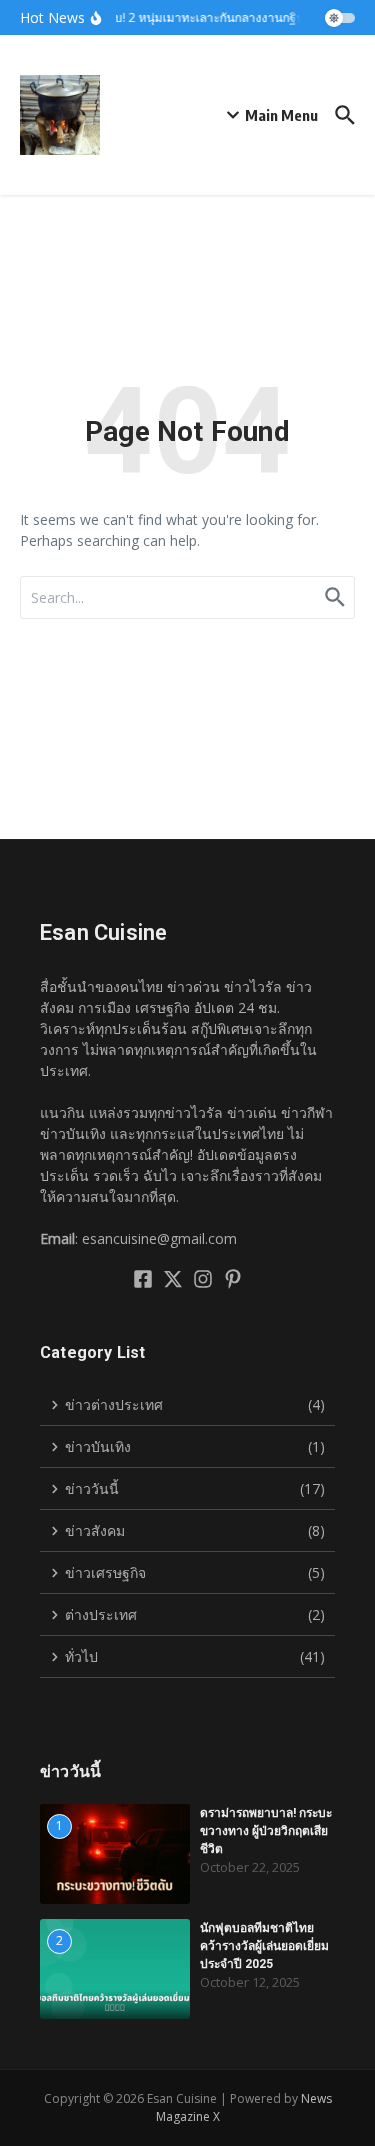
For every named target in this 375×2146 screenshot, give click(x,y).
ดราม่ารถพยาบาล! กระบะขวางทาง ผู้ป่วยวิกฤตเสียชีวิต (266, 1831)
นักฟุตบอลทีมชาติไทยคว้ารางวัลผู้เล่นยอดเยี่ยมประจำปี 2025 (264, 1946)
